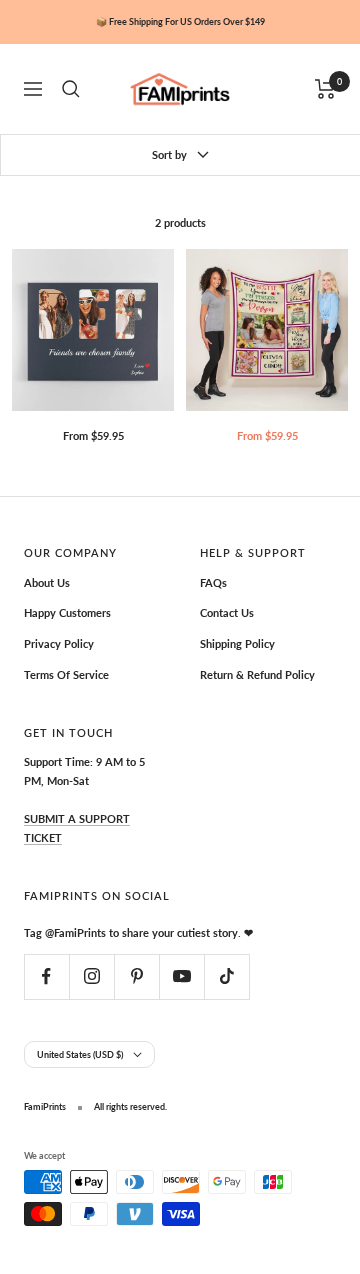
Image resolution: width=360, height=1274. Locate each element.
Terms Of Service (66, 674)
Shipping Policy (237, 643)
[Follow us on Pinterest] (136, 976)
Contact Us (227, 612)
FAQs (213, 582)
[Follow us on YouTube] (181, 976)
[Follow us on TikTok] (226, 976)
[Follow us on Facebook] (46, 976)
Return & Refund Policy (257, 674)
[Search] (71, 89)
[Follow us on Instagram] (91, 976)
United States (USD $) (80, 1054)
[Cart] (325, 89)
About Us (47, 582)
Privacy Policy (59, 643)
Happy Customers (67, 612)
